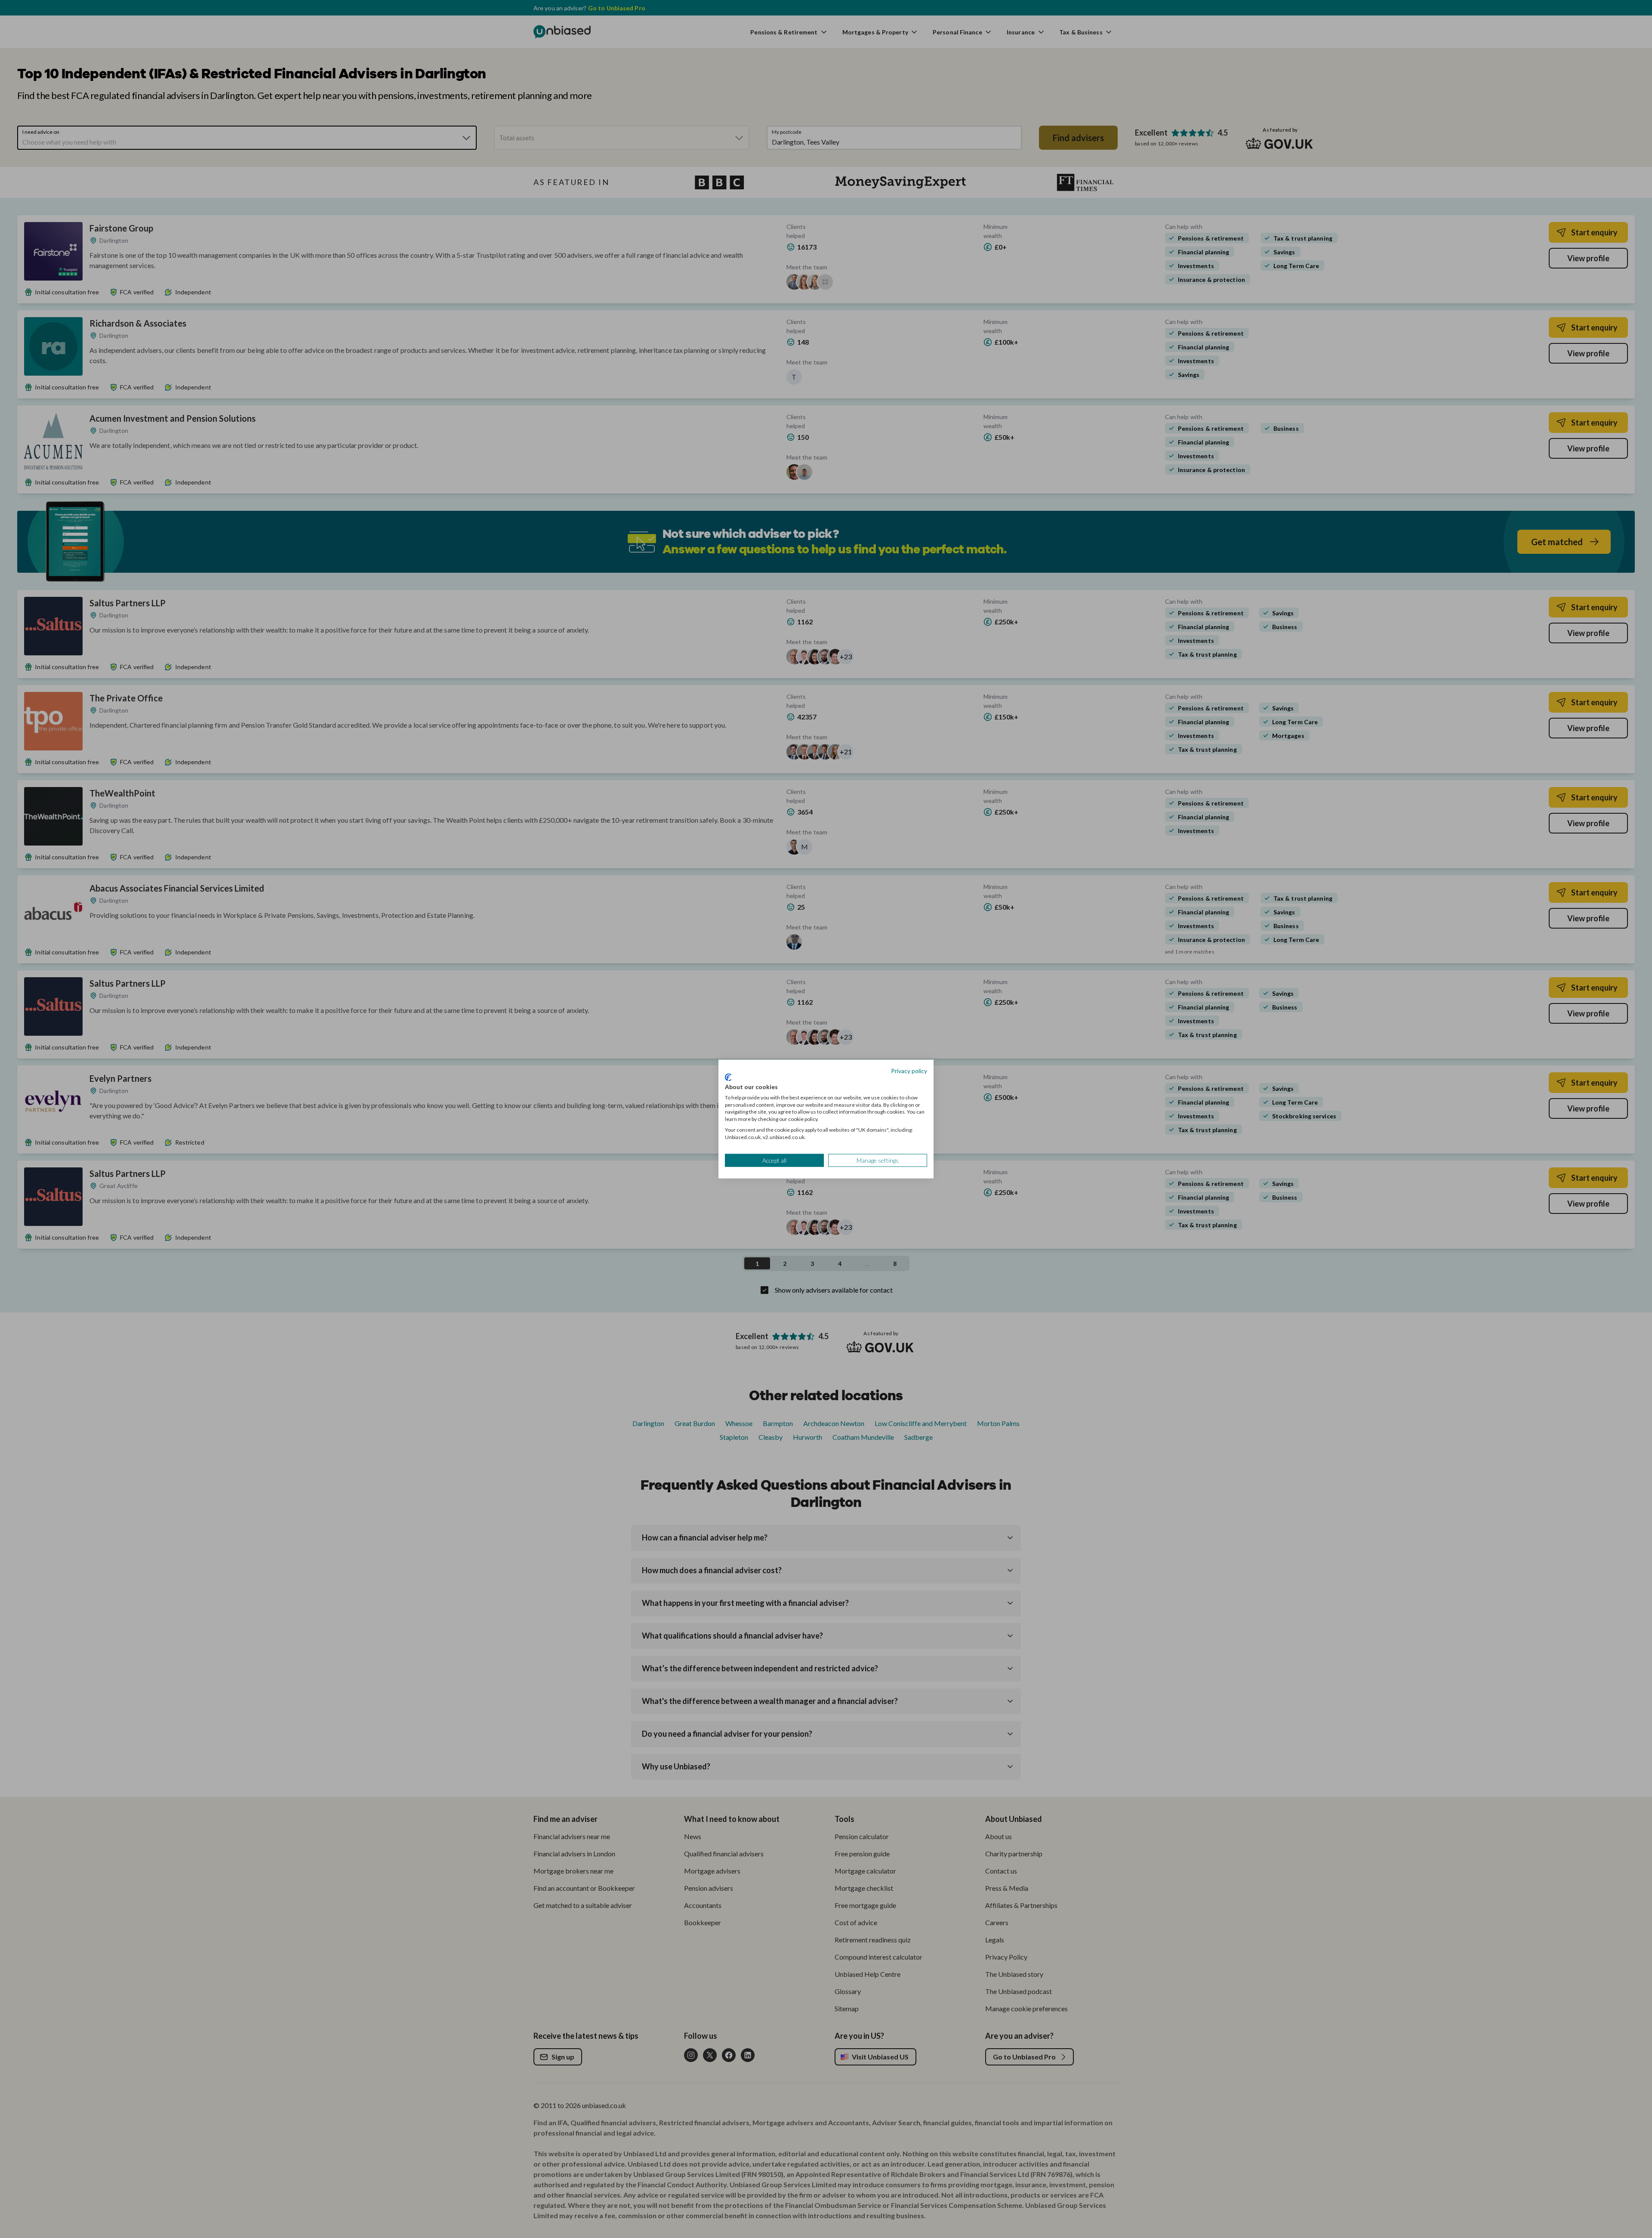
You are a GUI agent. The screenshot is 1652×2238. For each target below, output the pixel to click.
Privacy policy (909, 1070)
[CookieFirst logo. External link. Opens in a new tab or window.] (728, 1077)
